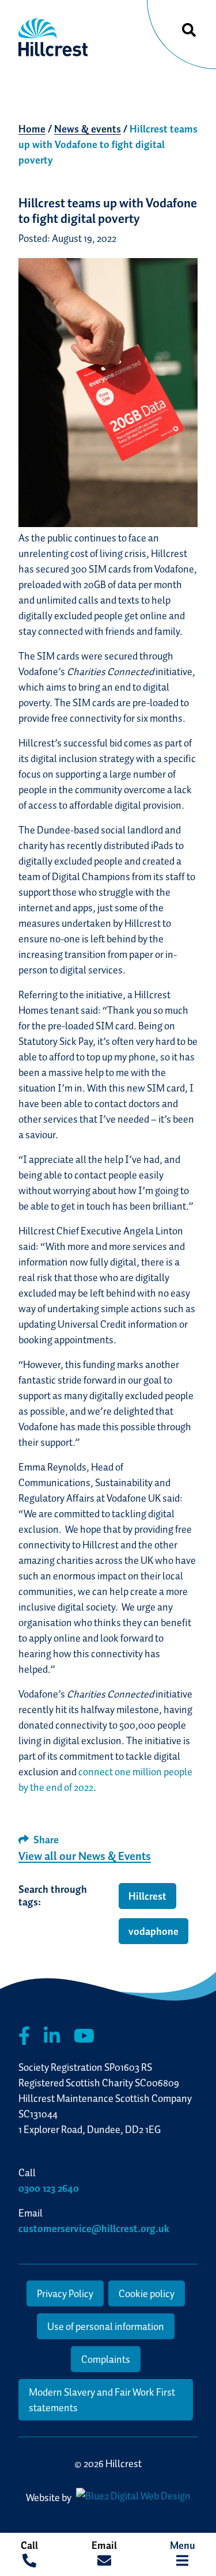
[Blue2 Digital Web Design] (132, 2497)
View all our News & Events (85, 1856)
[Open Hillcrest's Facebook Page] (24, 2036)
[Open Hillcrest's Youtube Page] (84, 2036)
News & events (88, 129)
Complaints (106, 2359)
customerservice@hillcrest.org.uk (94, 2228)
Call (29, 2545)
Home (32, 129)
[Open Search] (189, 31)
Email (104, 2545)
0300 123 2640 (49, 2188)
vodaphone (154, 1931)
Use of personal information (106, 2326)
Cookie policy (147, 2293)
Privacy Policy (65, 2293)
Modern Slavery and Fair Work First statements (102, 2400)
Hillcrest (147, 1896)
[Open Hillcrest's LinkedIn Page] (52, 2036)
